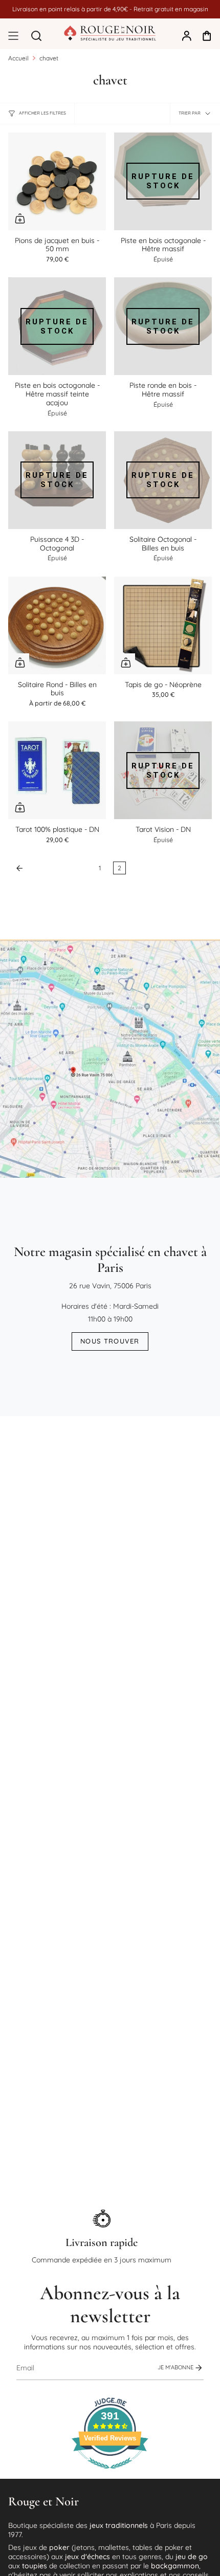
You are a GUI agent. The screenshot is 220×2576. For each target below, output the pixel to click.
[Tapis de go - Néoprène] (163, 625)
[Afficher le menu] (13, 36)
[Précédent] (51, 868)
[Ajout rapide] (20, 218)
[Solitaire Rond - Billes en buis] (57, 625)
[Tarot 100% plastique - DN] (57, 770)
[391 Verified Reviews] (110, 2474)
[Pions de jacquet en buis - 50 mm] (57, 181)
